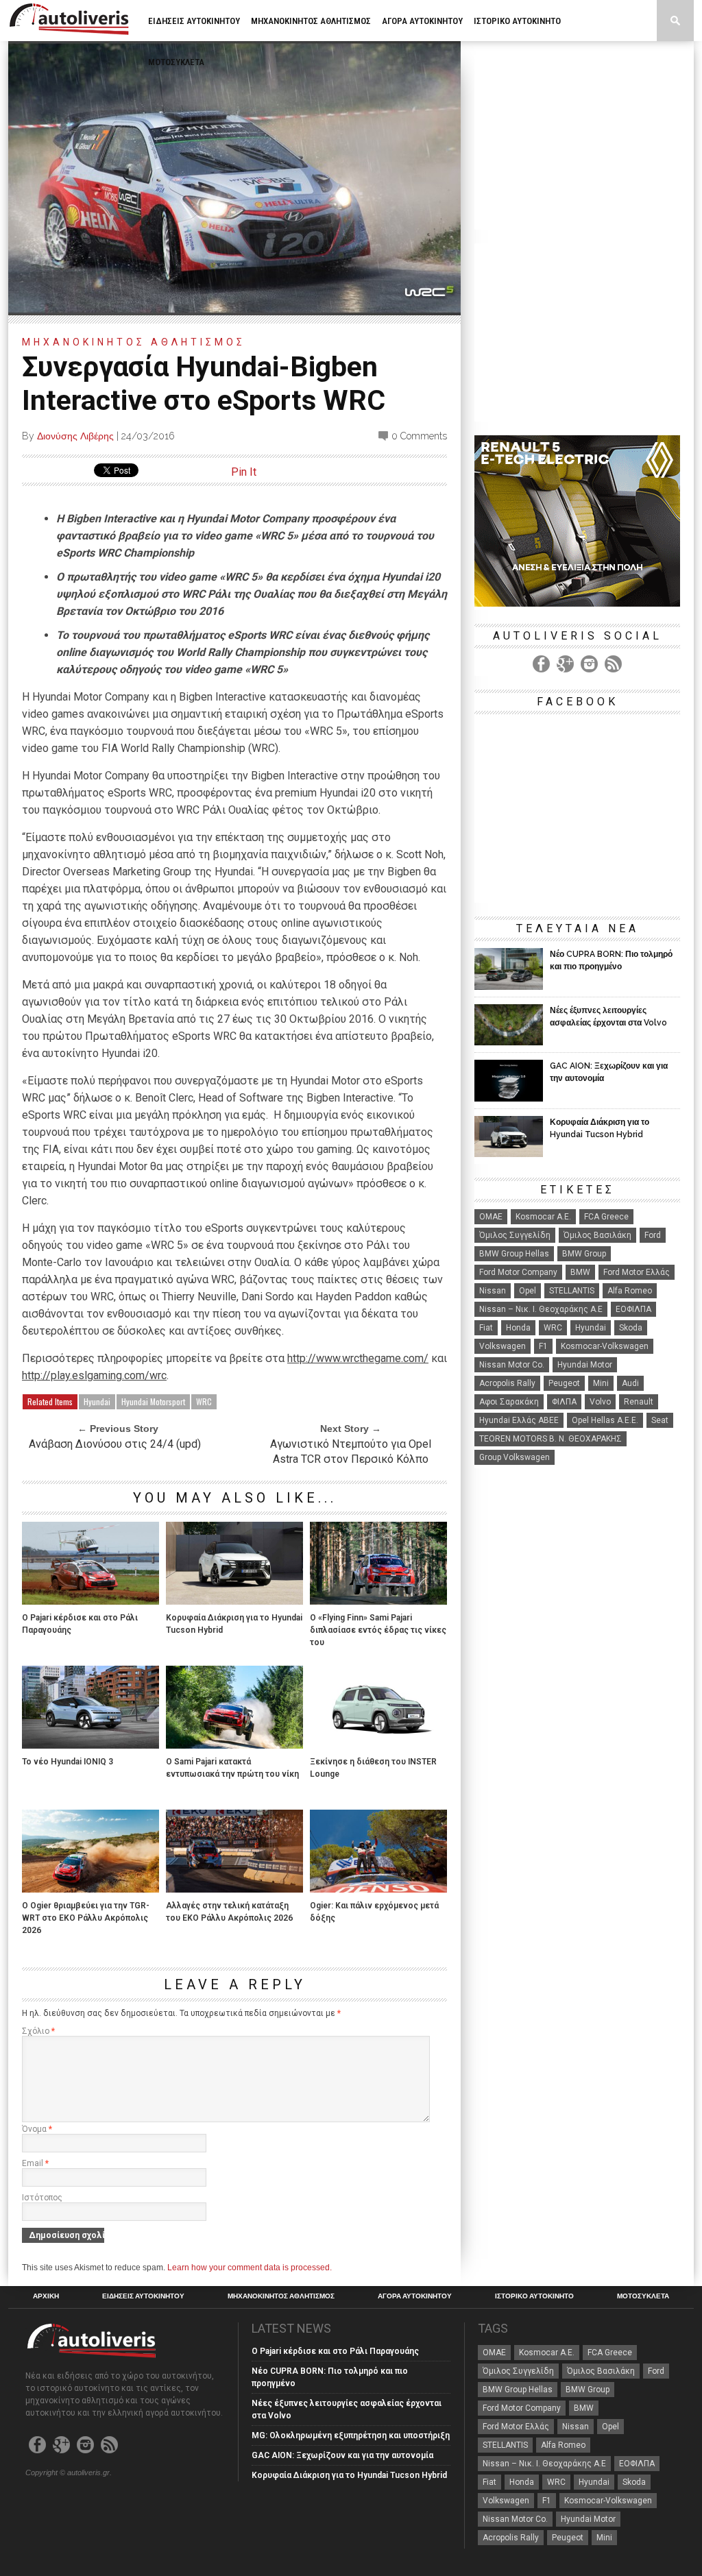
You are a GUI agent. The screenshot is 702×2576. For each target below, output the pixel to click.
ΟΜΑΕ (491, 1217)
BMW (580, 1272)
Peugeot (564, 1383)
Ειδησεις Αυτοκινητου (194, 21)
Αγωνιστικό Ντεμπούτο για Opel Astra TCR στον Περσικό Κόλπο (351, 1451)
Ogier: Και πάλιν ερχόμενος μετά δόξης (374, 1912)
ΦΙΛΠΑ (564, 1402)
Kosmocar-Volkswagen (605, 1346)
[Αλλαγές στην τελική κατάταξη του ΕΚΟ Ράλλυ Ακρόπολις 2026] (234, 1889)
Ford (653, 1235)
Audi (630, 1383)
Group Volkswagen (515, 1457)
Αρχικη (46, 2296)
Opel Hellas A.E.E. (605, 1420)
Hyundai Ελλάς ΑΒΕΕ (519, 1420)
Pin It (244, 472)
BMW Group (584, 1254)
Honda (518, 1328)
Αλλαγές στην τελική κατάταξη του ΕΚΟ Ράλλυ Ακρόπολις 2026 (229, 1912)
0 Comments (419, 436)
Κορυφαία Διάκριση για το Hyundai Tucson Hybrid (234, 1624)
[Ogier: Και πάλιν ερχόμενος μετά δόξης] (378, 1889)
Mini (601, 1383)
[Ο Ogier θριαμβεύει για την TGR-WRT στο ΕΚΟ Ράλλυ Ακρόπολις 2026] (90, 1889)
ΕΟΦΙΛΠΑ (633, 1309)
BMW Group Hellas (514, 1254)
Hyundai (97, 1401)
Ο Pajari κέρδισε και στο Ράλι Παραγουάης (80, 1624)
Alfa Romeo (630, 1291)
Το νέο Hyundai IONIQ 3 (68, 1762)
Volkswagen (503, 1346)
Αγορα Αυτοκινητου (422, 21)
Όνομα (37, 2129)
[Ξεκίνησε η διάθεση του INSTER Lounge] (378, 1745)
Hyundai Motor (585, 1365)
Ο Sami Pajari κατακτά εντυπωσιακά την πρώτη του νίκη (232, 1768)
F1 (543, 1346)
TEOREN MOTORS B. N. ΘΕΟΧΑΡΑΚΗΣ (550, 1439)
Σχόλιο (38, 2031)
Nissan (493, 1291)
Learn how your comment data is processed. (250, 2268)
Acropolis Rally (507, 1383)
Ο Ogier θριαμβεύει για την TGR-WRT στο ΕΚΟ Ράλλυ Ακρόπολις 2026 (86, 1918)
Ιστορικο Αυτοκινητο (517, 21)
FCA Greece (606, 1217)
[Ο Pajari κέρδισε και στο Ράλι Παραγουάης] (90, 1601)
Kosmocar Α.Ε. (543, 1217)
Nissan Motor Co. (512, 1365)
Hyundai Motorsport (153, 1401)
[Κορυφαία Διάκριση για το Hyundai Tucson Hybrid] (234, 1601)
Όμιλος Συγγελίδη (515, 1235)
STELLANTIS (572, 1291)
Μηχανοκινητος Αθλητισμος (311, 21)
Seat (660, 1420)
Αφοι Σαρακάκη (509, 1402)
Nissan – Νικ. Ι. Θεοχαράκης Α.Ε (541, 1309)
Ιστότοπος (42, 2198)
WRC (204, 1401)
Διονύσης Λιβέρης (75, 436)
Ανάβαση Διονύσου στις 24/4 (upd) (115, 1444)
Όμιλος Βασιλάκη (597, 1235)
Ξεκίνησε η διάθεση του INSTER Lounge (373, 1768)
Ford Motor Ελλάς (637, 1272)
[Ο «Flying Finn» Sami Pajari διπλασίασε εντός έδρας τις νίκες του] (378, 1601)
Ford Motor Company (518, 1272)
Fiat (486, 1328)
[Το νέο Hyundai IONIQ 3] (90, 1745)
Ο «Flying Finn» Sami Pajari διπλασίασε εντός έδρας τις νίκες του (378, 1630)
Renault (639, 1402)
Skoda (631, 1328)
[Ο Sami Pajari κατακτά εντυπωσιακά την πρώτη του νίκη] (234, 1745)
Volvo (600, 1402)
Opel (528, 1291)
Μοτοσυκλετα (176, 62)
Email (35, 2163)
